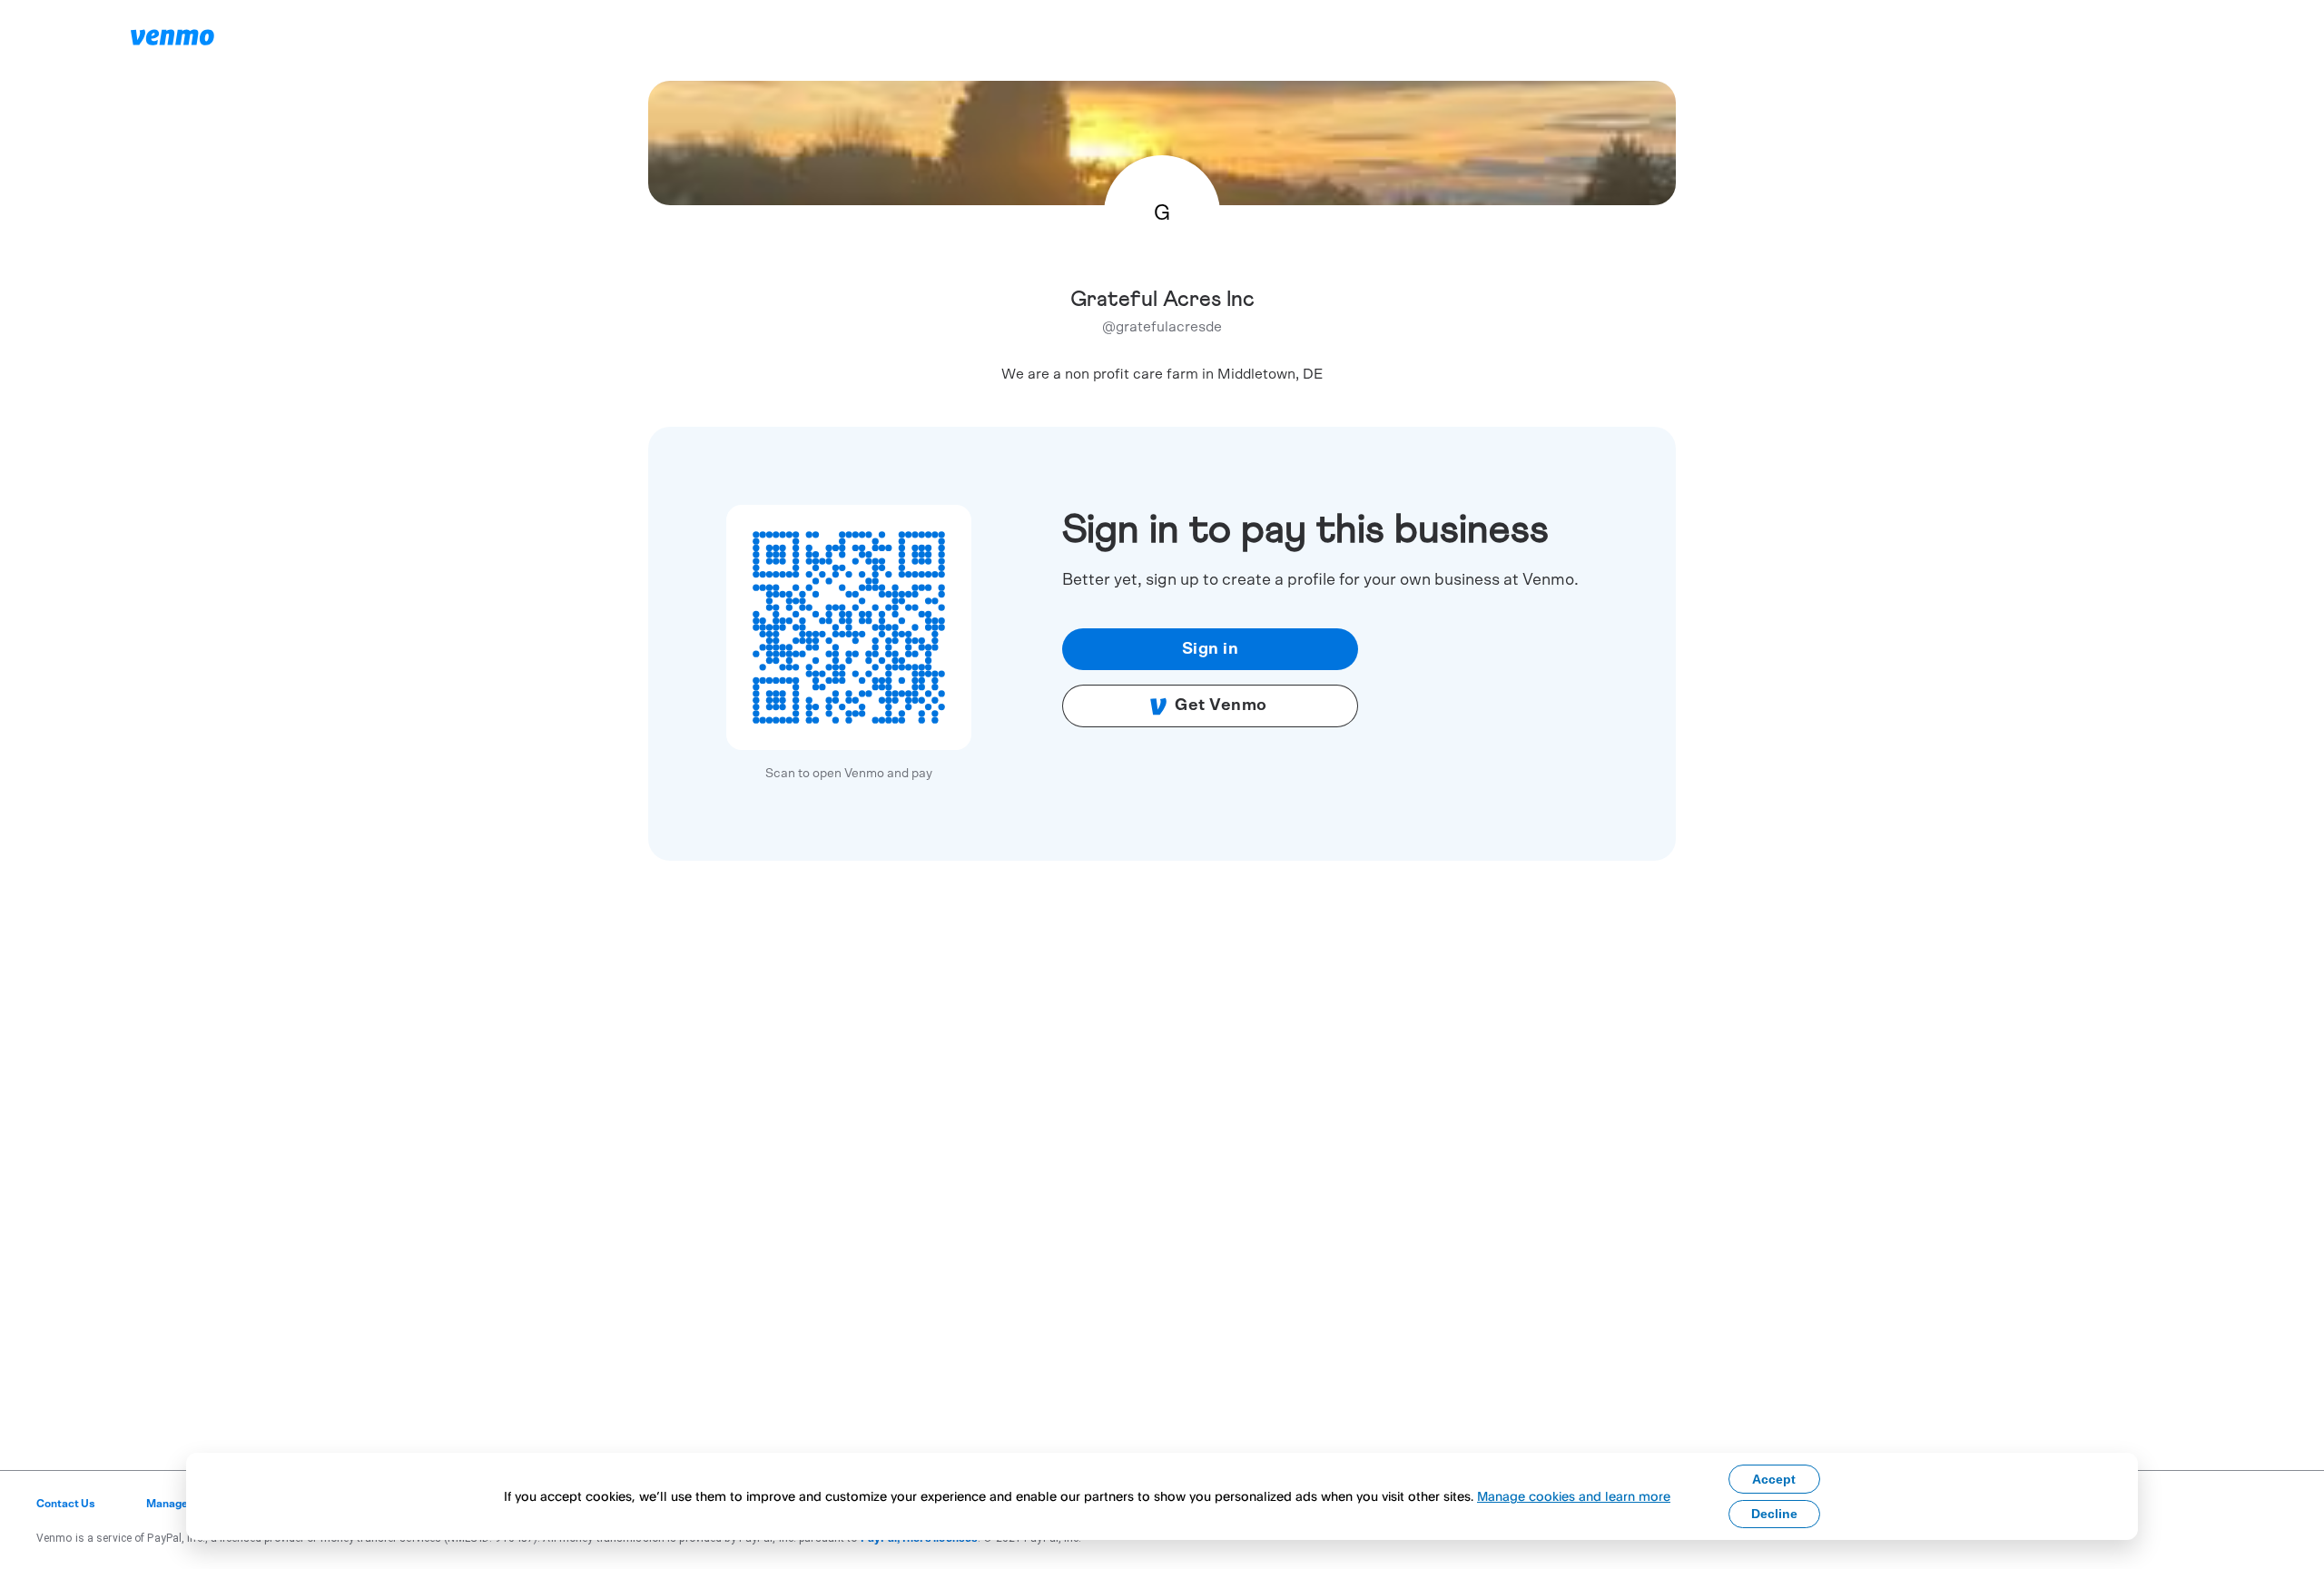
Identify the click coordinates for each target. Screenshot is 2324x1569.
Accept (1774, 1479)
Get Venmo (1221, 706)
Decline (1774, 1514)
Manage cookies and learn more (1574, 1496)
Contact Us (66, 1504)
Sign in (1211, 649)
